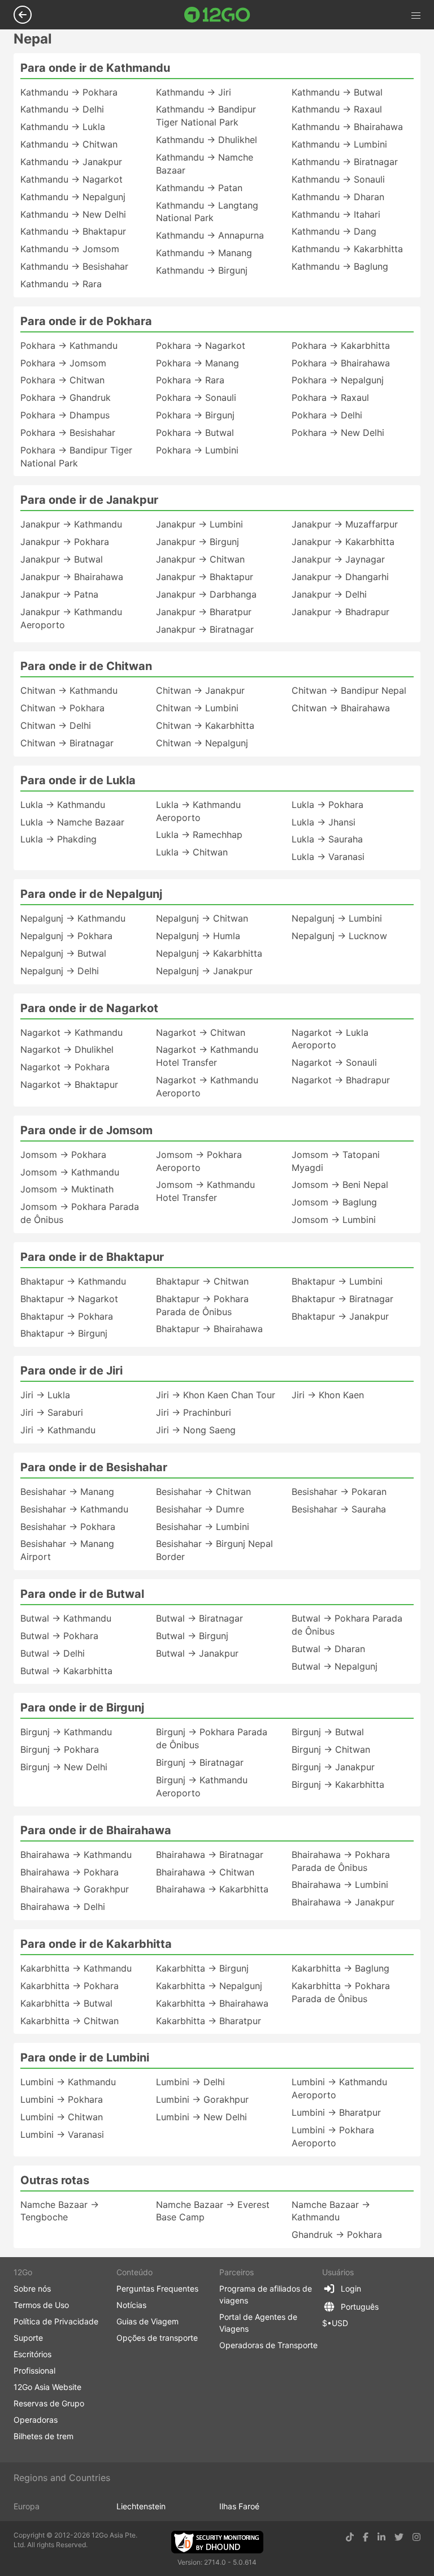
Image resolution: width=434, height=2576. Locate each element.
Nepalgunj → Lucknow (339, 936)
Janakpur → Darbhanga (206, 594)
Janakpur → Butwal (62, 559)
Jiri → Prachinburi (194, 1412)
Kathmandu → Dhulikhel (207, 140)
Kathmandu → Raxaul (337, 109)
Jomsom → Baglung (334, 1202)
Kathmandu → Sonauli (338, 179)
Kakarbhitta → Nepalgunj (209, 1986)
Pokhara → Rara (190, 380)
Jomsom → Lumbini (334, 1220)
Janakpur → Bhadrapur (340, 612)
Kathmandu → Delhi (62, 109)
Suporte (28, 2338)
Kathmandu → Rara (61, 284)
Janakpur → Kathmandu (71, 524)
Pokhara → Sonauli (196, 397)
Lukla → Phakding (58, 839)
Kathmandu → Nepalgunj (73, 197)
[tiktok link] (350, 2537)
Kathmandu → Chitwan (69, 144)
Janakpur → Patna (59, 594)
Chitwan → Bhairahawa (341, 708)
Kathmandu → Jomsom (70, 249)
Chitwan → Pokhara (62, 708)
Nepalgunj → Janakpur (204, 971)
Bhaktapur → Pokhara (67, 1316)
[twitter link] (399, 2537)
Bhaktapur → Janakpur (340, 1316)
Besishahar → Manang (67, 1492)
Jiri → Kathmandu (58, 1430)
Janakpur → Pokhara (65, 542)
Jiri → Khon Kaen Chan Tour (216, 1395)
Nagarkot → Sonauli (334, 1062)
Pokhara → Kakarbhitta (341, 345)
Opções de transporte (157, 2338)
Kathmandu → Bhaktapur (73, 231)
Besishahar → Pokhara (68, 1527)
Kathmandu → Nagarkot (71, 179)
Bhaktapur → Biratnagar (342, 1299)
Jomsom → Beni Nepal (340, 1185)
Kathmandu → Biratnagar (345, 162)
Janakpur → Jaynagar (338, 559)
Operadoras (36, 2420)
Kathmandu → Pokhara (69, 92)
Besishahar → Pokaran (339, 1492)
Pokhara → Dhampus (65, 415)
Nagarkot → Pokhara (65, 1067)
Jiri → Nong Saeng (196, 1430)
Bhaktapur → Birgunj (64, 1333)
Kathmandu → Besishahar (74, 266)
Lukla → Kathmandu (63, 805)
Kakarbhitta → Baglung (340, 1968)
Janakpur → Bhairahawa (72, 577)
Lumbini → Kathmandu (68, 2082)
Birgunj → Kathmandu (66, 1732)
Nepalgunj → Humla (198, 936)
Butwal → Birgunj (192, 1636)
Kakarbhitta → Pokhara (70, 1986)
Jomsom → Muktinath (67, 1189)
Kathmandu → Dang (334, 231)
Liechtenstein (141, 2506)
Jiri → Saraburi (52, 1412)
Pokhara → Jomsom (63, 363)
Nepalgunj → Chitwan (202, 918)
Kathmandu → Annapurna (210, 235)
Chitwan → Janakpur (200, 690)
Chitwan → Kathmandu (69, 690)
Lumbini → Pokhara (62, 2099)
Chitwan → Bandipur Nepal (349, 690)
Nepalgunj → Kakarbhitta (209, 953)
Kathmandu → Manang (204, 253)
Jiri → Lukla (45, 1395)
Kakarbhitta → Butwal (66, 2003)
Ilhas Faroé (239, 2506)
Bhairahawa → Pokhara (70, 1872)
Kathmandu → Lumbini (339, 144)
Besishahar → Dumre (200, 1509)
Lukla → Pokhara (327, 805)
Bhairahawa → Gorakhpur (75, 1889)
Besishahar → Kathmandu (74, 1509)
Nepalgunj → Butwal (63, 953)
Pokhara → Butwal (195, 433)
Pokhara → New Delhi (338, 433)
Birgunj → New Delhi (64, 1767)
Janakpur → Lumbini (199, 524)
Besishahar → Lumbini (203, 1527)
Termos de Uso (41, 2305)
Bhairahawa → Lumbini (340, 1885)
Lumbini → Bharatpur (336, 2112)
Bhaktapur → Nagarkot (69, 1299)
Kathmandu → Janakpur (71, 162)
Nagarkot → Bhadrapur (341, 1080)
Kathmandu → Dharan (338, 197)
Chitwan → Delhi (56, 725)
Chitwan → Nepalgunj (202, 743)
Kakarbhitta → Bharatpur (209, 2021)
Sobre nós (32, 2288)
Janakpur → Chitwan (200, 559)
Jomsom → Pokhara (63, 1155)
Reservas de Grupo (49, 2403)
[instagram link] (416, 2537)
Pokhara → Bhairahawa (341, 363)
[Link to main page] (217, 15)
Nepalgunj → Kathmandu (73, 918)
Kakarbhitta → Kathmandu (76, 1968)
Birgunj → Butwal (328, 1732)
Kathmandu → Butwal (337, 92)
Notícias (131, 2305)
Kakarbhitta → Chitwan (70, 2021)
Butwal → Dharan (328, 1649)
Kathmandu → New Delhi (73, 214)
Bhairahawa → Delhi (63, 1907)
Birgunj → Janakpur (333, 1767)
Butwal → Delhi (53, 1653)
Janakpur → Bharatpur (204, 612)
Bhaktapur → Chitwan (202, 1281)
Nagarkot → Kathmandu (71, 1032)
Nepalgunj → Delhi (60, 971)
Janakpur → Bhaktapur (205, 577)
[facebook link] (366, 2537)
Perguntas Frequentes (157, 2288)
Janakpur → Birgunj (198, 542)
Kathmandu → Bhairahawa (347, 127)
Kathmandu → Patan (199, 188)
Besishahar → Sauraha (339, 1509)
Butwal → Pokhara (59, 1636)
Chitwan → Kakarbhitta (205, 725)
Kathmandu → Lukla (63, 127)
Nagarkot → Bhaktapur (69, 1084)
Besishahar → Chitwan (203, 1492)
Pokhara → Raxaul (330, 397)
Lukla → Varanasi (328, 857)
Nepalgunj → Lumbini (337, 918)
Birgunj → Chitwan (331, 1749)
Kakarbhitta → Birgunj (202, 1968)
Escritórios (32, 2354)
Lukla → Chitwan (192, 852)
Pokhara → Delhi (327, 415)
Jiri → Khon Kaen (328, 1395)
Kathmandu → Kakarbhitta (347, 249)
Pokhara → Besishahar (68, 433)
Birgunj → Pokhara (60, 1749)
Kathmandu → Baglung (340, 266)
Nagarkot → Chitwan (201, 1032)
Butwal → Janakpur (197, 1653)
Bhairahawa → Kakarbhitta (212, 1889)
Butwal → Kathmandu (66, 1618)
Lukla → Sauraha (327, 839)
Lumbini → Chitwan (62, 2117)
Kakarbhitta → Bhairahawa (212, 2003)
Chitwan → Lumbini (197, 708)
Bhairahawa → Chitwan (205, 1872)
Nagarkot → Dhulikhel (67, 1049)
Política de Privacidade (56, 2321)
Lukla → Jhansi (324, 822)
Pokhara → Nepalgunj (338, 380)
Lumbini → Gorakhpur (202, 2099)
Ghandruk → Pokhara (337, 2234)
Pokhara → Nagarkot (201, 345)
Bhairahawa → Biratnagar (210, 1855)
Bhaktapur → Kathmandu (73, 1281)
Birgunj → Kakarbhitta (338, 1784)
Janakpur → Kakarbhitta (343, 542)
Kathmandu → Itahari (336, 214)
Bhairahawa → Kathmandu (76, 1855)
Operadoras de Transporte (268, 2345)
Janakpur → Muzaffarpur (345, 524)
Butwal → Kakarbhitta (66, 1671)
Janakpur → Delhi (329, 594)
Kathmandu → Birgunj (202, 270)
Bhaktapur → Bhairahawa (209, 1329)
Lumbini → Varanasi (62, 2134)
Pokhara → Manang (198, 363)
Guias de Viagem (147, 2321)
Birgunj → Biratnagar (200, 1762)
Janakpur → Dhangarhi (340, 577)
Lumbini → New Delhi (201, 2117)
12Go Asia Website (47, 2387)
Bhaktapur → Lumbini (337, 1281)
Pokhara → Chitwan (62, 380)
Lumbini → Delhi (190, 2082)
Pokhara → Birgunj (195, 415)
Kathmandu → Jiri (194, 92)
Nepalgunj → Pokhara (66, 936)
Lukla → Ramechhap (199, 835)
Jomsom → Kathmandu (70, 1172)
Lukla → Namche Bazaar (72, 822)
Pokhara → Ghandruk (66, 397)
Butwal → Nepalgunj (335, 1666)
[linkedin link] (381, 2537)
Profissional (34, 2370)
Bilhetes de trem (44, 2436)
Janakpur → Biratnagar (205, 629)
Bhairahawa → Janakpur (343, 1902)
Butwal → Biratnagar (199, 1618)
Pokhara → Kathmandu (69, 345)
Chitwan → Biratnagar (67, 743)
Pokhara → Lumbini (197, 450)
